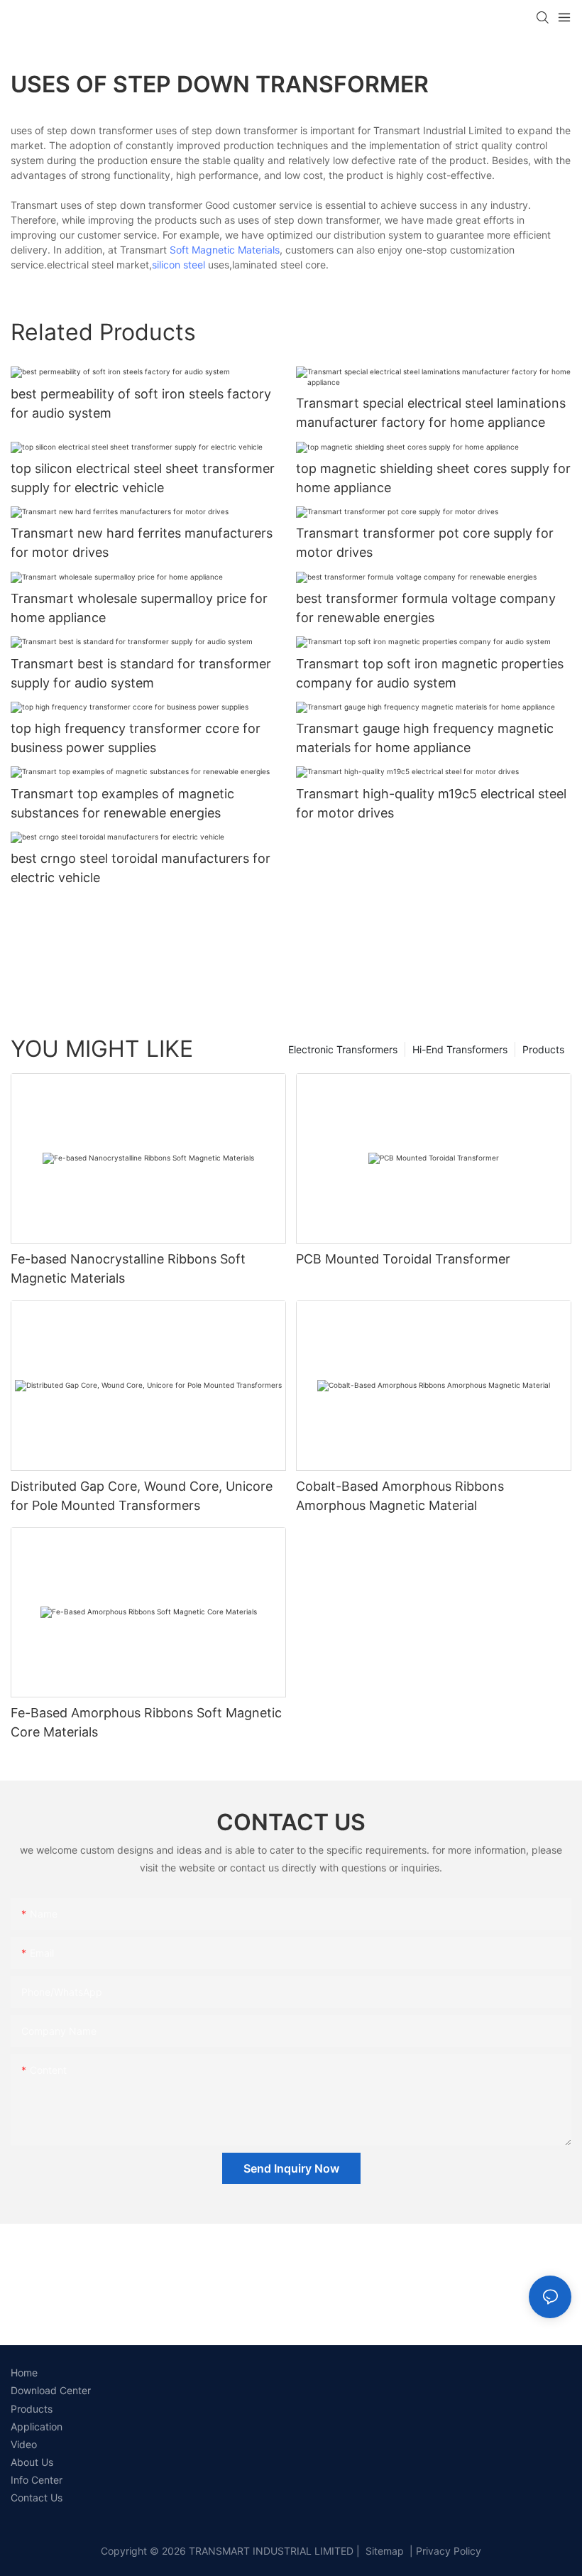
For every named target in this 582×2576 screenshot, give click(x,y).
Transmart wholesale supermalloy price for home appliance (139, 608)
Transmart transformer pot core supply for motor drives (425, 543)
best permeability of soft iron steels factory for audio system (141, 403)
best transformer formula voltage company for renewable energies (426, 608)
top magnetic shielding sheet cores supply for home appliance (433, 478)
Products (543, 1049)
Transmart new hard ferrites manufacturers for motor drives (142, 543)
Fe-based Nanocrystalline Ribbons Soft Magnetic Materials (128, 1268)
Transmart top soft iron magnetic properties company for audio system (430, 673)
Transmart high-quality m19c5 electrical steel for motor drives (431, 803)
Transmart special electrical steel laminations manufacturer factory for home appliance (431, 413)
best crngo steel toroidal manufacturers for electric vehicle (141, 868)
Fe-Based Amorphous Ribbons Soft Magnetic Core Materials (146, 1722)
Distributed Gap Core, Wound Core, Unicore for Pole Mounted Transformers (142, 1496)
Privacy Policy (449, 2551)
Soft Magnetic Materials (225, 250)
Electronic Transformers (343, 1049)
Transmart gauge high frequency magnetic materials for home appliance (425, 738)
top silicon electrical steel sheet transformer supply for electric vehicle (143, 478)
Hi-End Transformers (460, 1049)
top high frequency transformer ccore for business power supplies (136, 738)
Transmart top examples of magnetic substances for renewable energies (122, 803)
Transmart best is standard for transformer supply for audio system (141, 673)
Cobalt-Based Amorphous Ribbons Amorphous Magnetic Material (400, 1496)
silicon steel (179, 265)
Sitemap (383, 2551)
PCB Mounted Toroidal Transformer (403, 1259)
